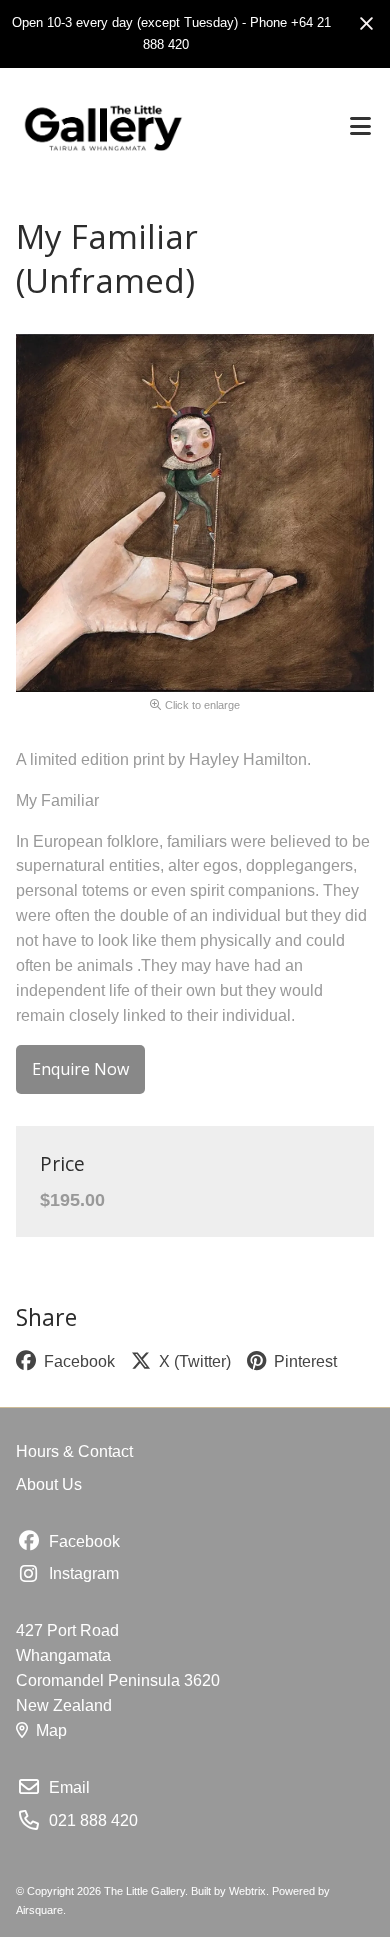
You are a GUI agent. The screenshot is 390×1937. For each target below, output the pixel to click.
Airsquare (39, 1910)
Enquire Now (80, 1069)
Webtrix (247, 1891)
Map (51, 1730)
